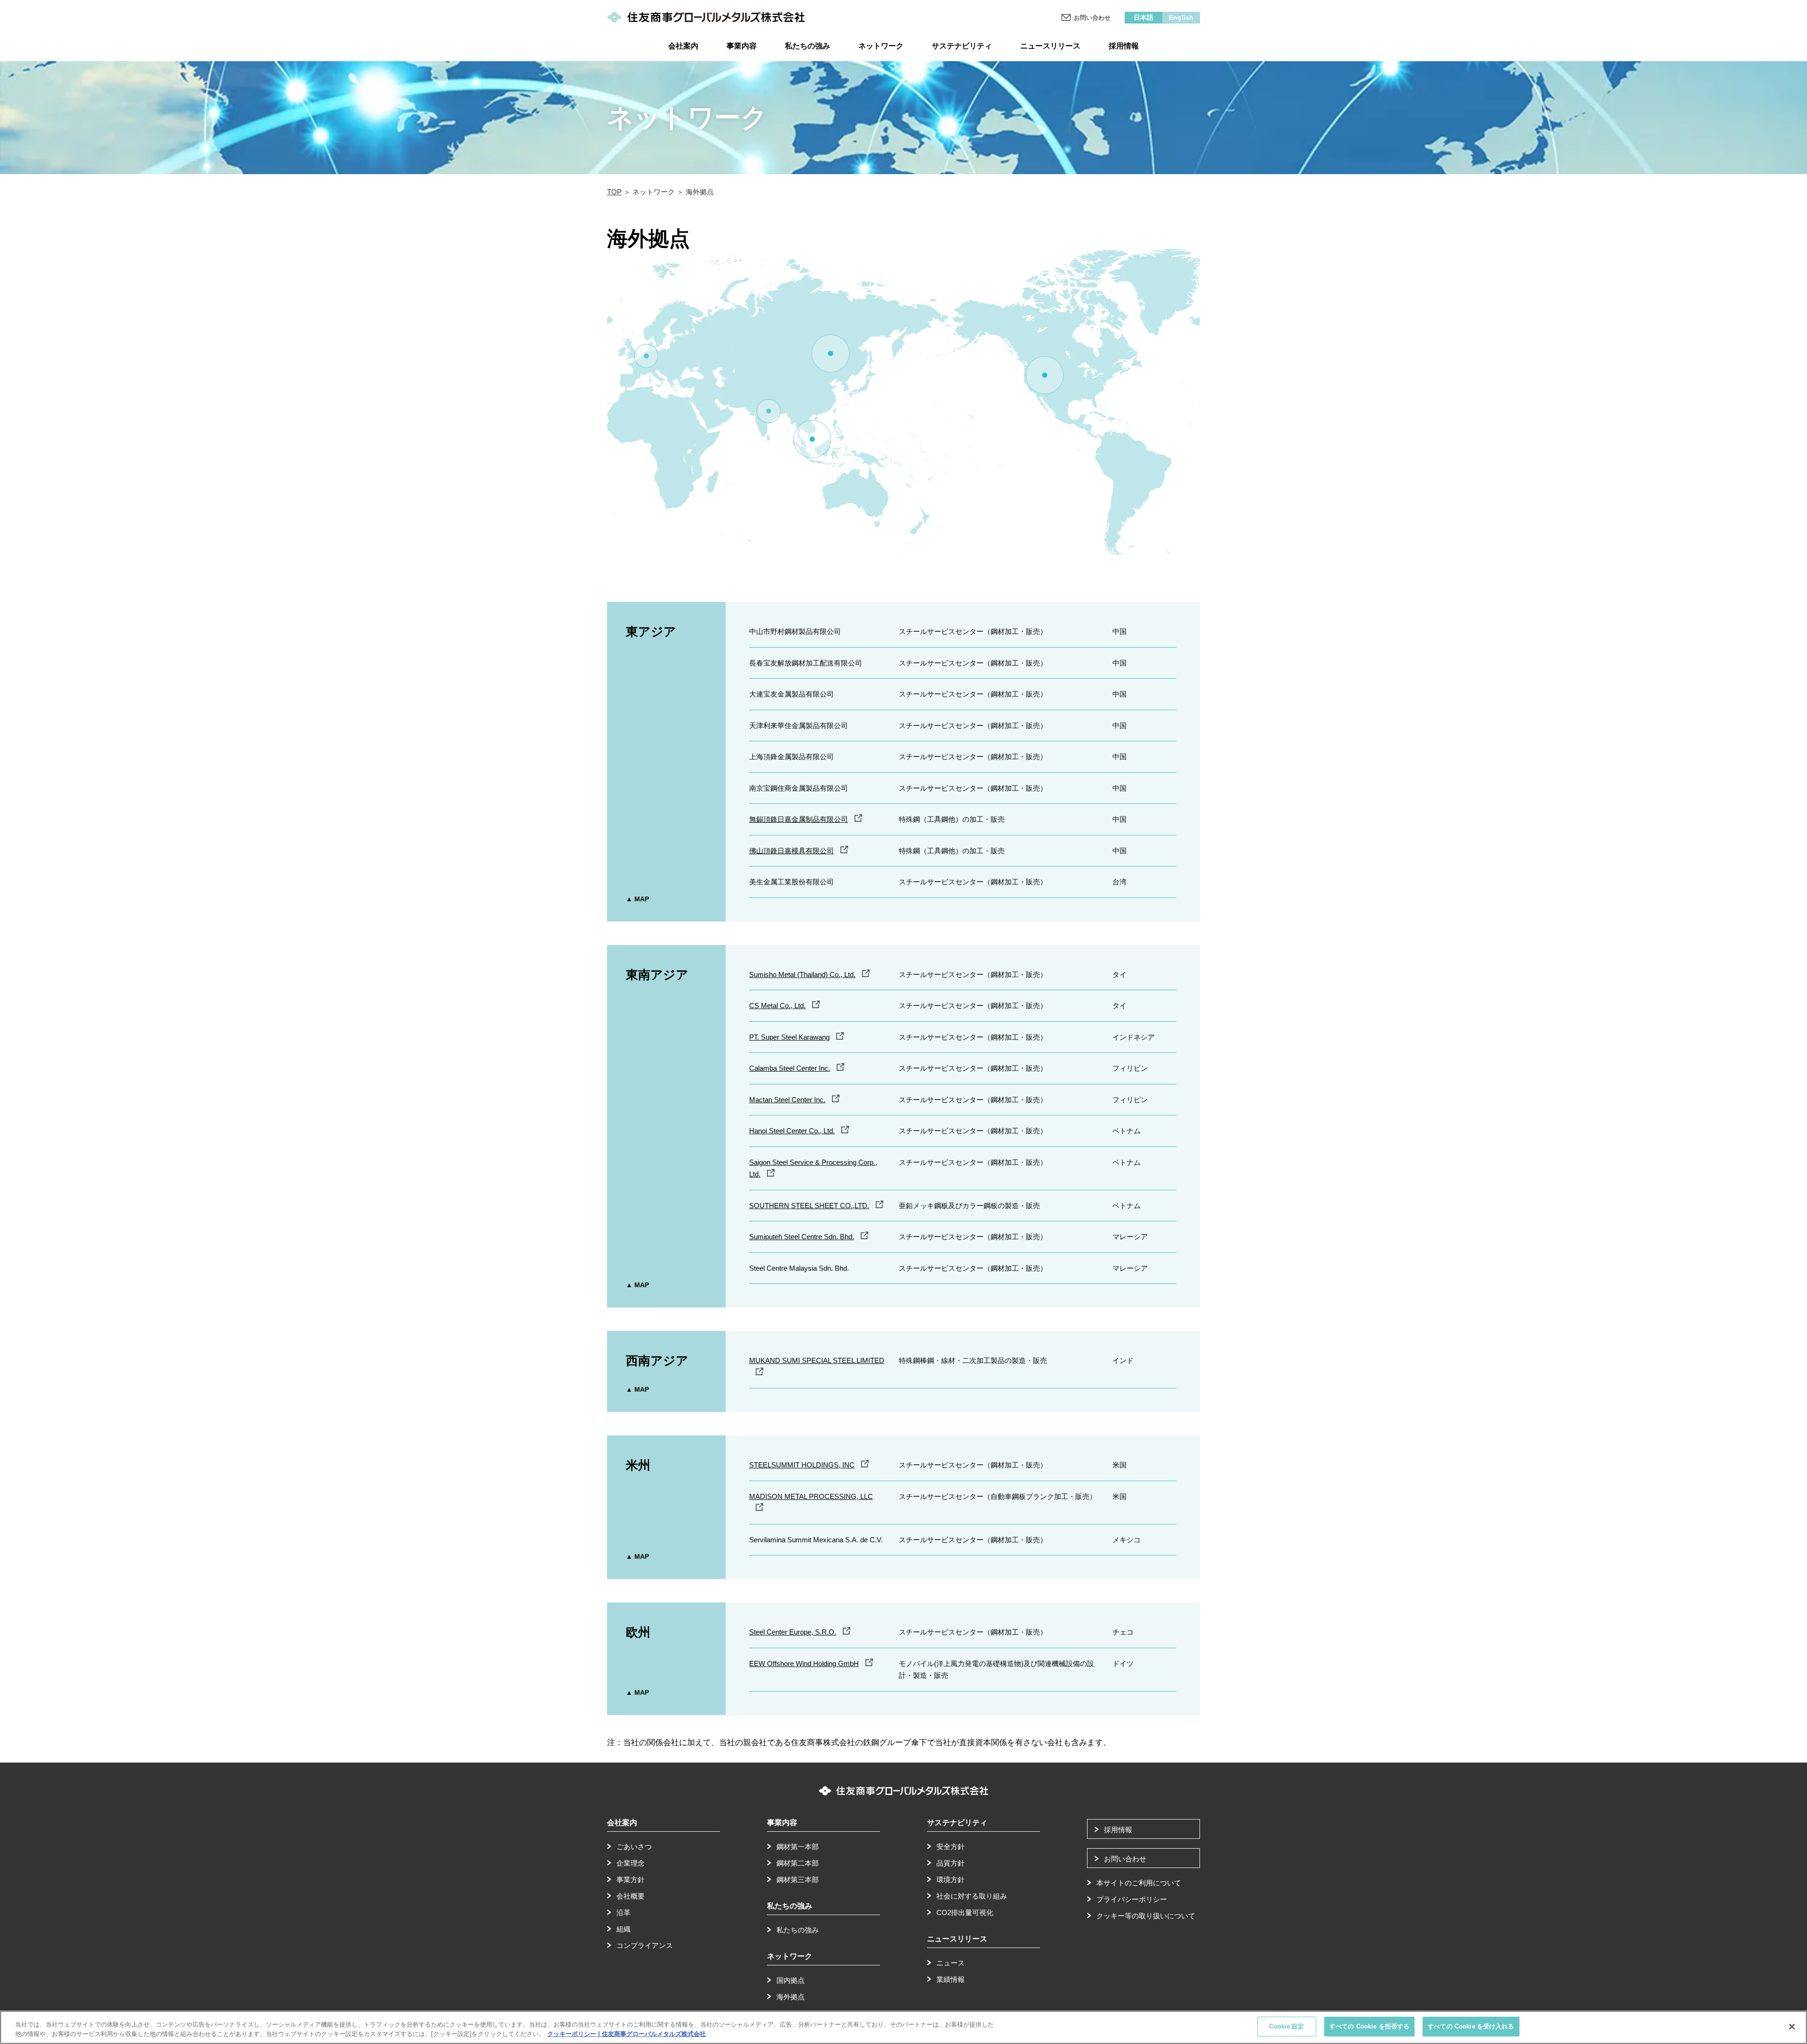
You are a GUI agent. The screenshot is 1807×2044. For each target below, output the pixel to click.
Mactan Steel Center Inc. (787, 1100)
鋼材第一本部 (798, 1847)
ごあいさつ (634, 1847)
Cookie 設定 (1287, 2026)
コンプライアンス (645, 1945)
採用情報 (1118, 1830)
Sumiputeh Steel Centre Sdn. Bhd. (802, 1237)
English (1181, 17)
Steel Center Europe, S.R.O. (793, 1632)
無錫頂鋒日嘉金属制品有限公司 (799, 819)
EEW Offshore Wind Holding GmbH (804, 1663)
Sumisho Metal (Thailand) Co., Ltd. (802, 974)
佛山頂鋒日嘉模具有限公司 (792, 851)
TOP (614, 192)
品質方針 (951, 1863)
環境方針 (951, 1880)
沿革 (624, 1912)
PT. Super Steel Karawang (789, 1037)
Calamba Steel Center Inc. (790, 1068)
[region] (903, 2027)
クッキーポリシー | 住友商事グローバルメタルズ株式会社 (627, 2034)
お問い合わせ (1092, 18)
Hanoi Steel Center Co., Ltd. (792, 1131)
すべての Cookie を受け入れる (1471, 2026)
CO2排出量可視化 (965, 1912)
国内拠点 (791, 1980)
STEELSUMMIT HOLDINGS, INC (802, 1465)
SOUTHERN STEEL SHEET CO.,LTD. (809, 1206)
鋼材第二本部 (798, 1863)
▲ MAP (637, 899)
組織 (624, 1929)
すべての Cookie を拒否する (1369, 2026)
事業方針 (631, 1880)
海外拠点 (791, 1997)
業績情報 (951, 1979)
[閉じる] (1792, 2027)
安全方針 (951, 1847)
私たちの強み (798, 1930)
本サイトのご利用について (1139, 1883)
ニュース (951, 1963)
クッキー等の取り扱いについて (1146, 1916)
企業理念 (631, 1863)
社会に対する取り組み (972, 1896)
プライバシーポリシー (1132, 1899)
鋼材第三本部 (798, 1880)
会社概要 (631, 1896)
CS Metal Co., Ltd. (777, 1006)
